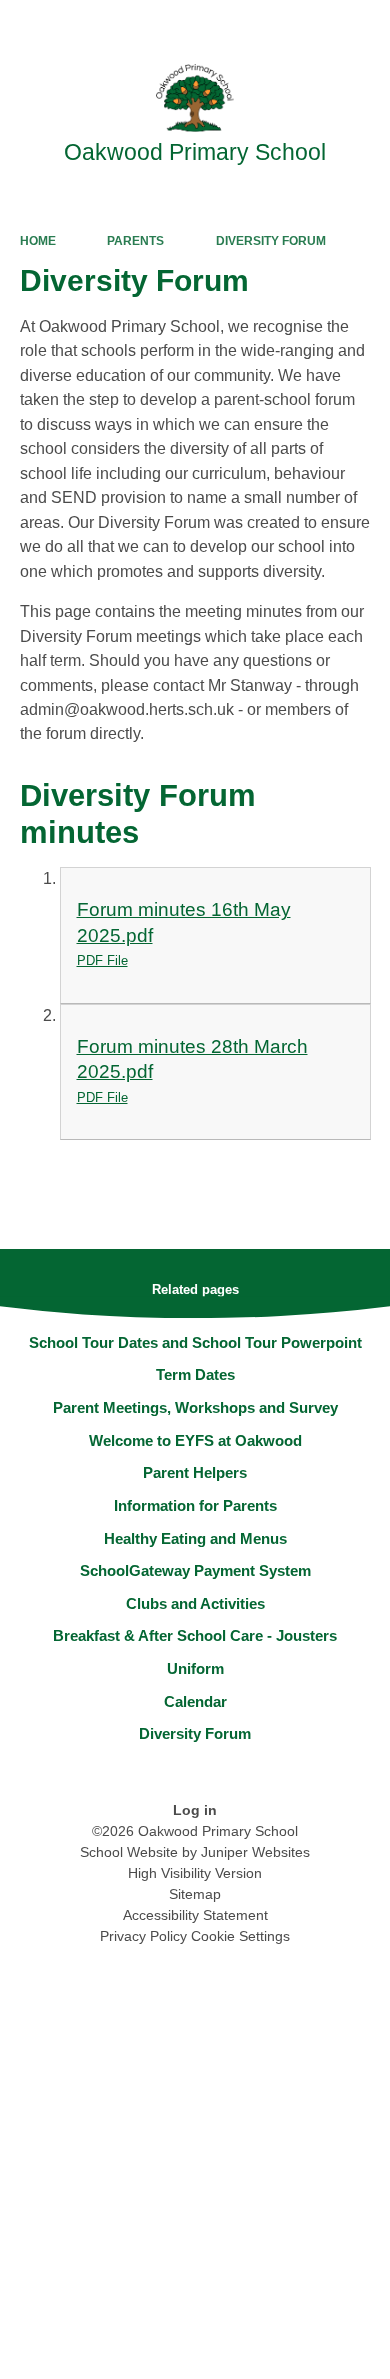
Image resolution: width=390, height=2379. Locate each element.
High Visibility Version (195, 1873)
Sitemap (195, 1894)
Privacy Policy (143, 1936)
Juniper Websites (255, 1852)
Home (38, 241)
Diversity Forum (271, 241)
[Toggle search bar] (313, 25)
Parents (135, 241)
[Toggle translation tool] (263, 25)
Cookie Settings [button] (240, 1936)
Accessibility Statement (195, 1915)
